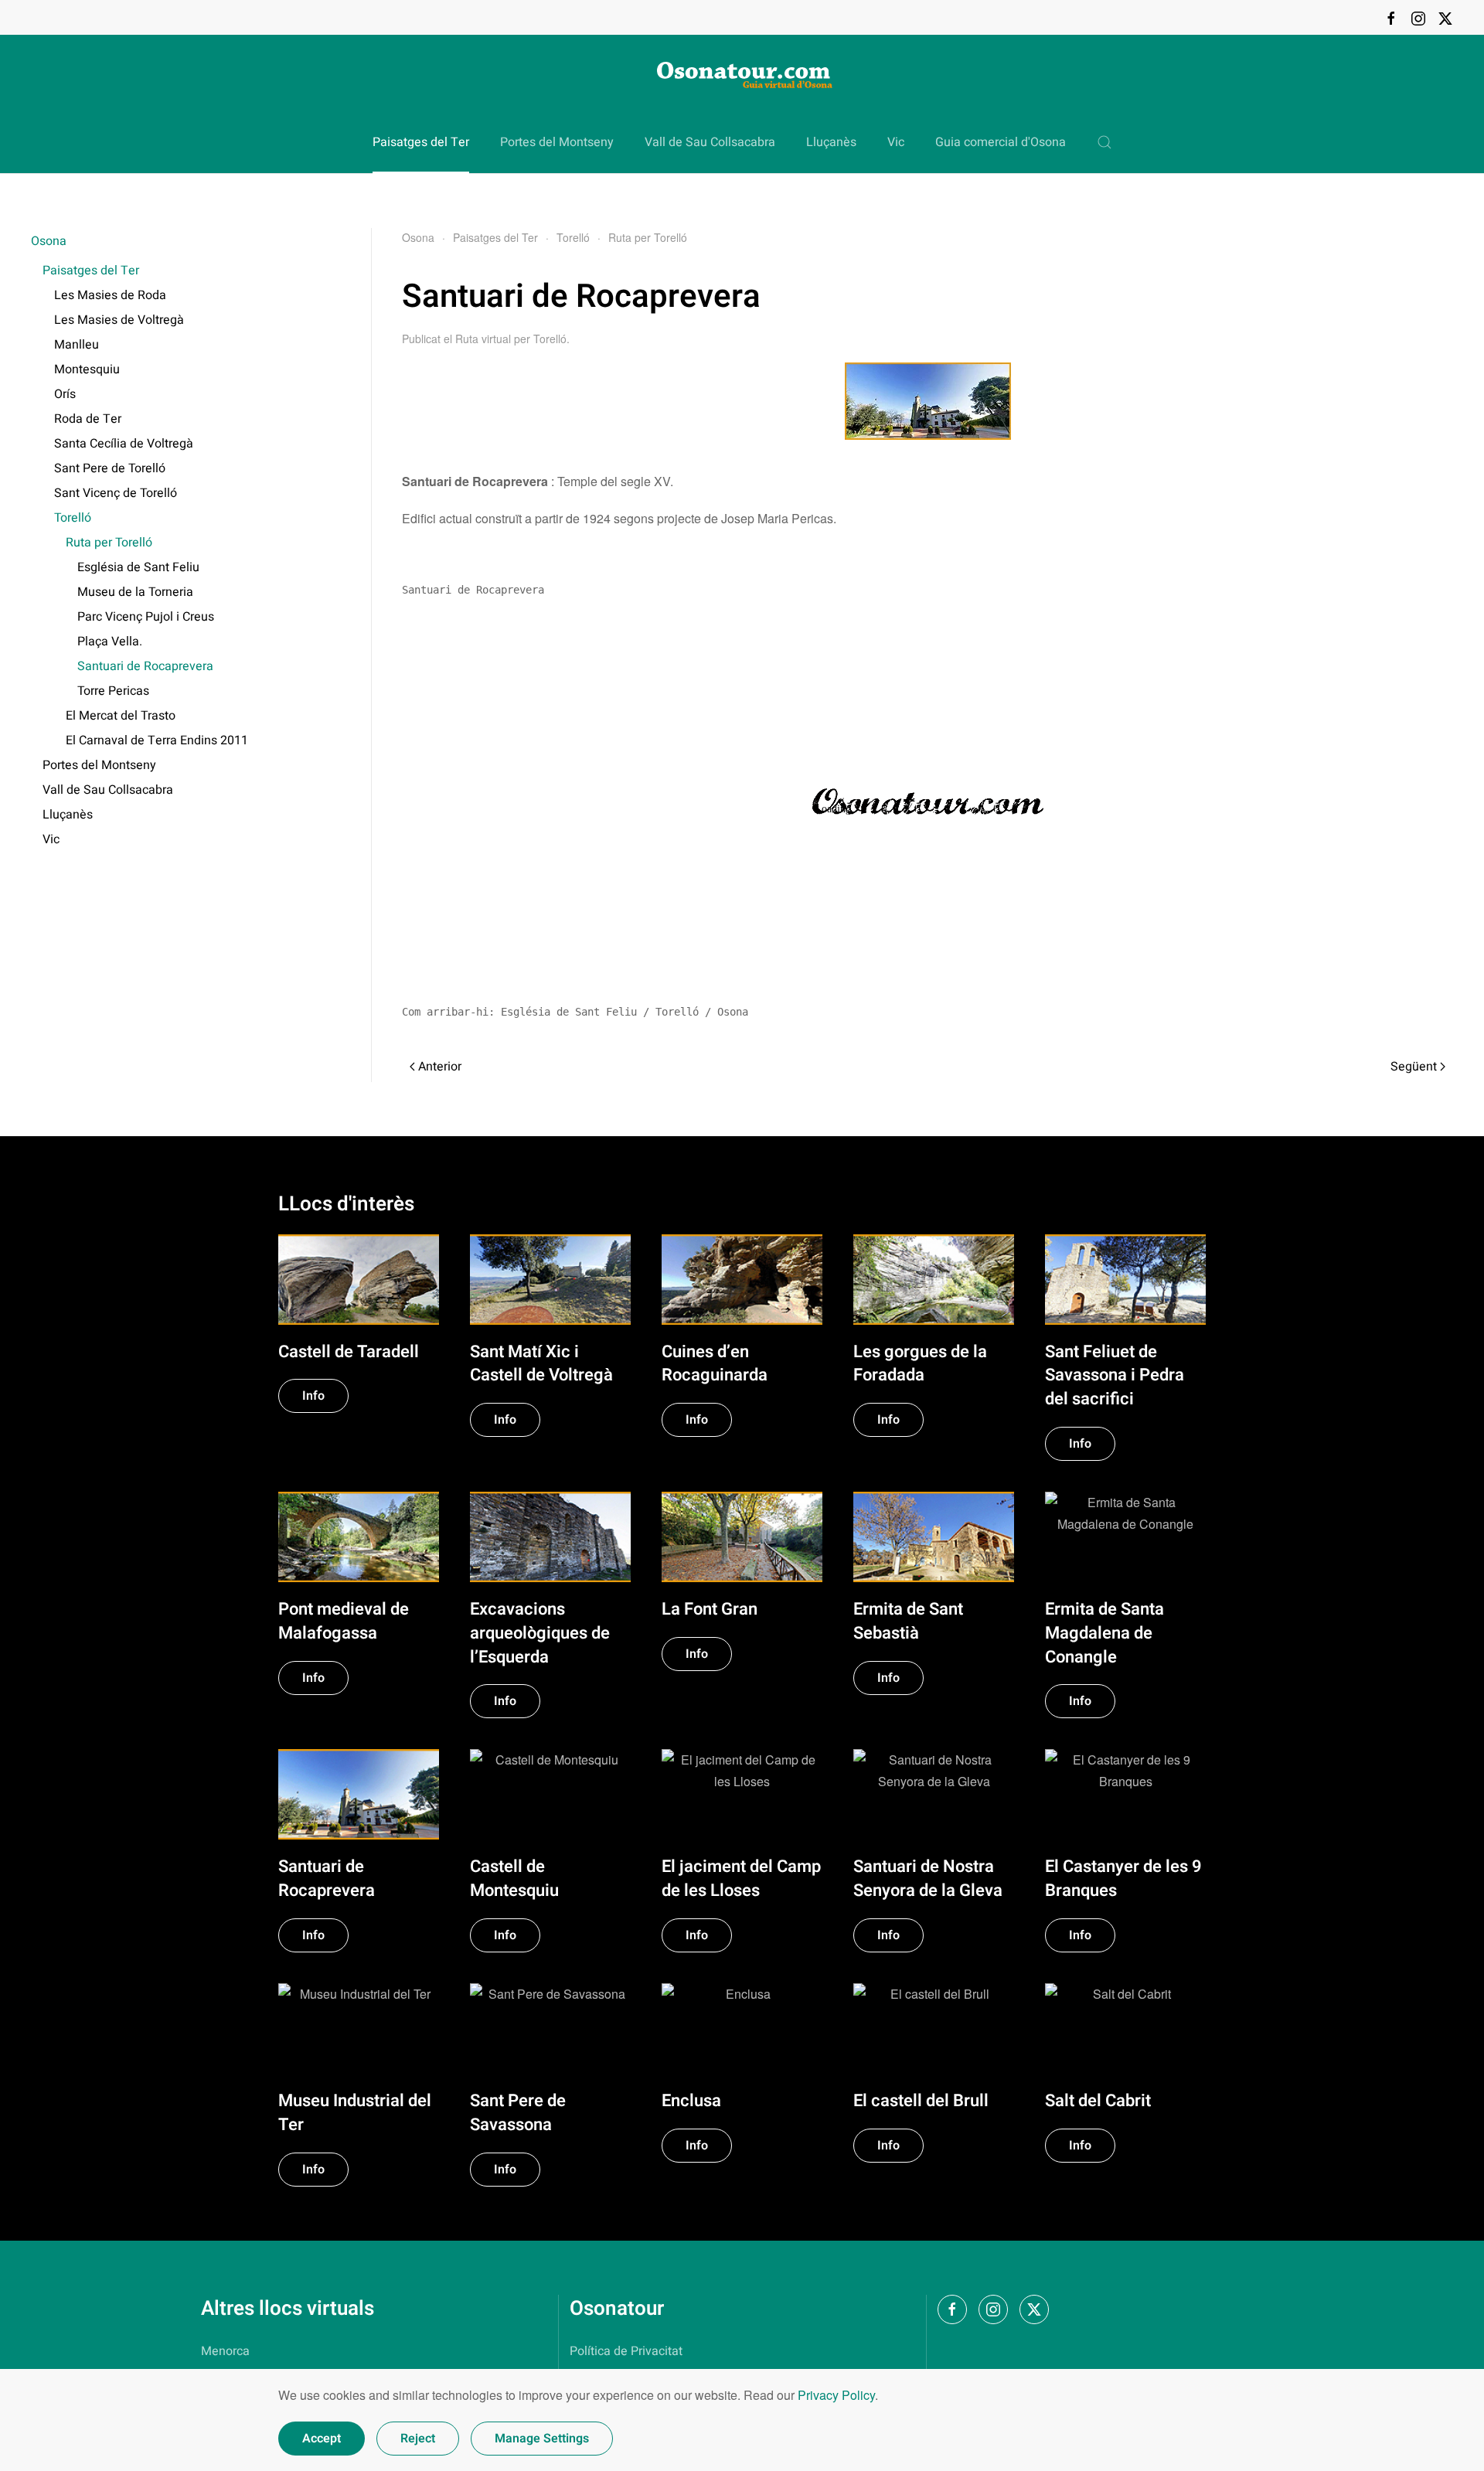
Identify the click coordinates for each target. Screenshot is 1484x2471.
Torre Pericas (113, 691)
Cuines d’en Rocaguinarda (715, 1364)
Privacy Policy (836, 2395)
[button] (1104, 142)
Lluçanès (831, 142)
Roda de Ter (88, 419)
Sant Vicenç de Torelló (116, 493)
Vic (896, 142)
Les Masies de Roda (110, 295)
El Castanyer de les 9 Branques (1123, 1879)
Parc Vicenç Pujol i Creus (146, 617)
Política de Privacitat (626, 2351)
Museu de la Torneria (135, 592)
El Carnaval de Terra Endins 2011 (157, 740)
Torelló (73, 518)
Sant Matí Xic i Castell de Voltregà (541, 1364)
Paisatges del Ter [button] (421, 142)
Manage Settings (542, 2439)
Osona (49, 241)
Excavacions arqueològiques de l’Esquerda (540, 1633)
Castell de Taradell (349, 1352)
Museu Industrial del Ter (355, 2113)
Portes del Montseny (557, 142)
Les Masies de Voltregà (119, 320)
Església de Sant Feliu (138, 567)
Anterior (440, 1067)
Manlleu (77, 345)
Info (313, 1396)
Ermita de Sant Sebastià (908, 1621)
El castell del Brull (921, 2101)
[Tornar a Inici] (742, 73)
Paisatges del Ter (91, 271)
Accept (322, 2439)
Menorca (225, 2351)
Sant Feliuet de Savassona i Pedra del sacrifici (1115, 1376)
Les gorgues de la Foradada (920, 1364)
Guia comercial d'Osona (1001, 142)
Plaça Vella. (110, 642)
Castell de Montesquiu (514, 1879)
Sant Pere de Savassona (518, 2113)
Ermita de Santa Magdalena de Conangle (1104, 1633)
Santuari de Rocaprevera (145, 666)
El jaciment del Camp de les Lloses (741, 1879)
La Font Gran (710, 1609)
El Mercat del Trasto (121, 716)
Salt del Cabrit (1098, 2101)
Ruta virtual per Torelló (511, 339)
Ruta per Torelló (109, 543)
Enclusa (691, 2101)
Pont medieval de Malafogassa (344, 1621)
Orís (65, 394)
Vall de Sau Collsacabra (710, 142)
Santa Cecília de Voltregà (124, 444)
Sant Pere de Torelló (110, 468)
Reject (418, 2439)
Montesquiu (87, 369)
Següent (1414, 1067)
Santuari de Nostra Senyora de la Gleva (928, 1879)
